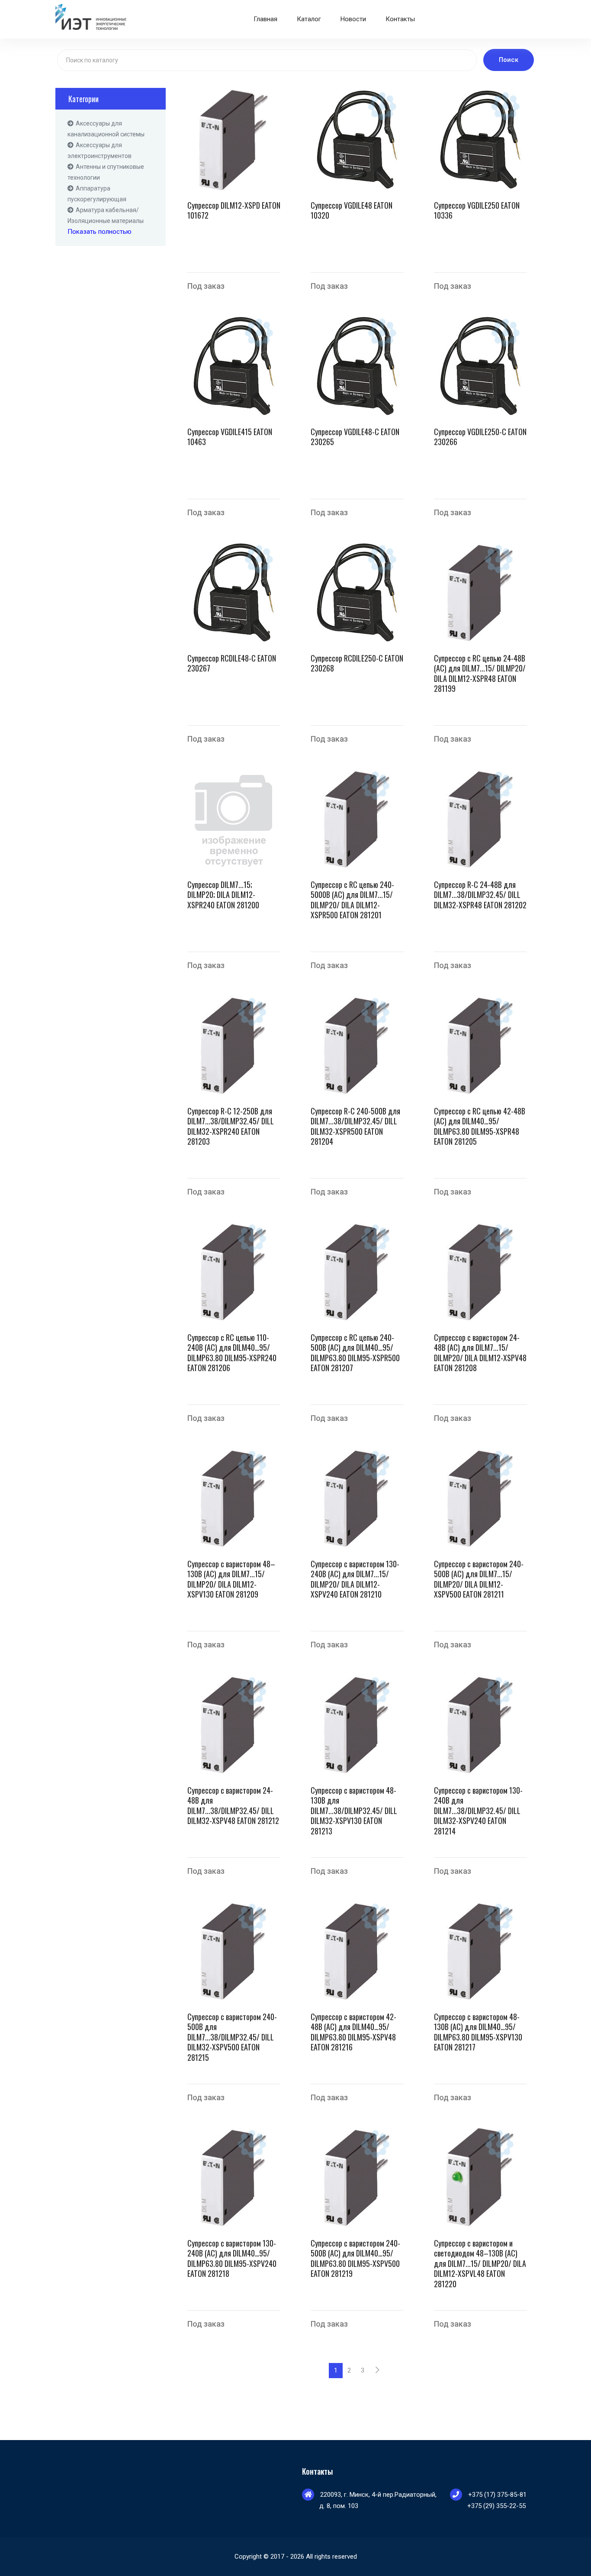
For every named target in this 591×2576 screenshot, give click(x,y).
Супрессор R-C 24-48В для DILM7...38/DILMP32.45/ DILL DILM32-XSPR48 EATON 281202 (480, 895)
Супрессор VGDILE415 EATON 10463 (230, 437)
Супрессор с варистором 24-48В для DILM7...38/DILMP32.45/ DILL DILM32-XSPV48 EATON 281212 (233, 1806)
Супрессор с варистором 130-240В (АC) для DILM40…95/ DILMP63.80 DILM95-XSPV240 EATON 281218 (232, 2259)
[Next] (377, 2371)
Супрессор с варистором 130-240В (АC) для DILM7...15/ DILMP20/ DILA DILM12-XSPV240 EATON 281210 (355, 1579)
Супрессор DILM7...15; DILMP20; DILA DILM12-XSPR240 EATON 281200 (223, 895)
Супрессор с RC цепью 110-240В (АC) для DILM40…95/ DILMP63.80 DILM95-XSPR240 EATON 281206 (232, 1353)
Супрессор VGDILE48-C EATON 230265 (355, 437)
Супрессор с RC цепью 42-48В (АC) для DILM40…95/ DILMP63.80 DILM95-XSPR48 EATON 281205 (480, 1127)
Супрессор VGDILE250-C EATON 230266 (480, 437)
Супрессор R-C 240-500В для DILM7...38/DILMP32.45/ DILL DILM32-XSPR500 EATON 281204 (355, 1127)
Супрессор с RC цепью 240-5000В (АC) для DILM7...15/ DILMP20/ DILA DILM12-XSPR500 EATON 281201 (352, 900)
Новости (353, 19)
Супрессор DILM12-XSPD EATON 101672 (234, 211)
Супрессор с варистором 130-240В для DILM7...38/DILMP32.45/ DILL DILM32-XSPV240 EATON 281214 (478, 1811)
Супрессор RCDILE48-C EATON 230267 (232, 663)
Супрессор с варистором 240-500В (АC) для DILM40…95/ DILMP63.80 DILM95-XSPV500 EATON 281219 (355, 2259)
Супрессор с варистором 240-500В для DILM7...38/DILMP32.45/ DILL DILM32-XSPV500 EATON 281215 (232, 2037)
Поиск (509, 60)
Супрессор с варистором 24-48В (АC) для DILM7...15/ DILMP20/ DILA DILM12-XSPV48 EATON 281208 (480, 1353)
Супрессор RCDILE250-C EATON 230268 (357, 663)
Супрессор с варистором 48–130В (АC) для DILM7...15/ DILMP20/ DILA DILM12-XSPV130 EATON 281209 (231, 1579)
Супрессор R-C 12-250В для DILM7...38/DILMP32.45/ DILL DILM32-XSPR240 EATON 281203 (231, 1127)
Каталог (309, 19)
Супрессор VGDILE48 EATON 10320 (352, 211)
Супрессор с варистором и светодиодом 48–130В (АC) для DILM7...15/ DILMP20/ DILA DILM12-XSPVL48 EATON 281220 (480, 2264)
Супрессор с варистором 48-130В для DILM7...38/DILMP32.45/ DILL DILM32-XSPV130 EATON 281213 (354, 1811)
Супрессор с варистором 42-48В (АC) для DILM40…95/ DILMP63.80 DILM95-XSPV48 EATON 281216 (353, 2032)
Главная (265, 19)
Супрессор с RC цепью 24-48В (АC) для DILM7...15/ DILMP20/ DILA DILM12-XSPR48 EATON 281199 (480, 674)
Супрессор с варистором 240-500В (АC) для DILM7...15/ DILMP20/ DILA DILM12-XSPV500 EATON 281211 (479, 1579)
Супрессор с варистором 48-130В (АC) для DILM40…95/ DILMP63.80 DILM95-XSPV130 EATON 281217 (478, 2032)
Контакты (400, 19)
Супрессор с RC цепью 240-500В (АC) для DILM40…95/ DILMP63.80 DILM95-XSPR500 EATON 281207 (355, 1353)
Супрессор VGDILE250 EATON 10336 (477, 211)
